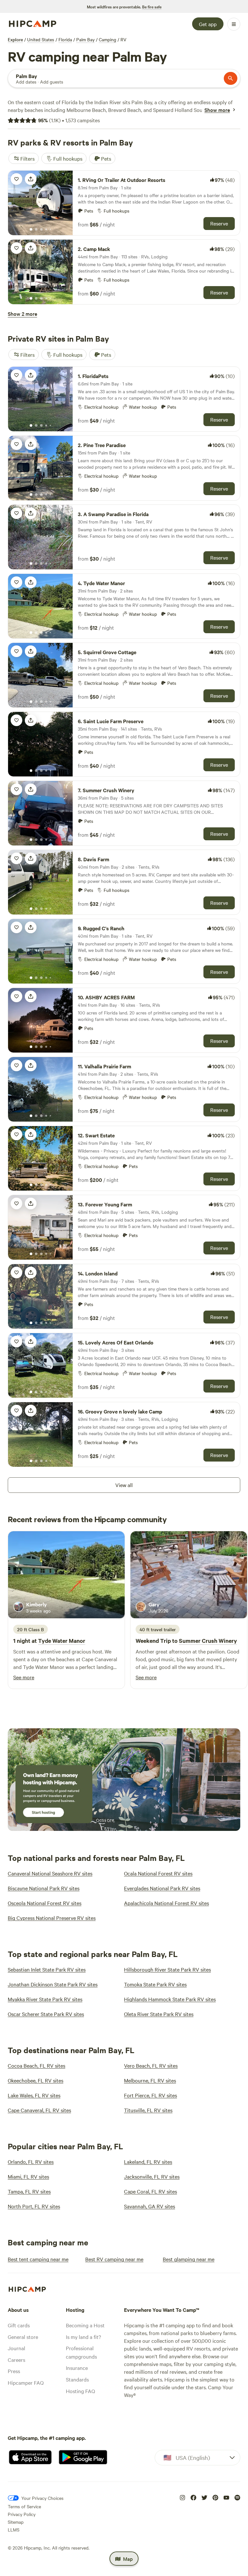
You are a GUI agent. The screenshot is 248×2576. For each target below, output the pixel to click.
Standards (77, 2379)
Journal (16, 2348)
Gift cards (19, 2325)
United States (41, 39)
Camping (108, 39)
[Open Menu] (234, 24)
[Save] (16, 179)
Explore (15, 39)
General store (23, 2337)
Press (14, 2371)
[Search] (231, 78)
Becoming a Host (85, 2325)
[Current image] (31, 230)
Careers (16, 2360)
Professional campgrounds (81, 2352)
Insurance (77, 2368)
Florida (65, 39)
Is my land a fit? (83, 2337)
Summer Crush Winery (208, 1641)
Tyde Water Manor (62, 1641)
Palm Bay (85, 39)
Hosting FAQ (80, 2391)
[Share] (31, 179)
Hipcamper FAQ (26, 2382)
